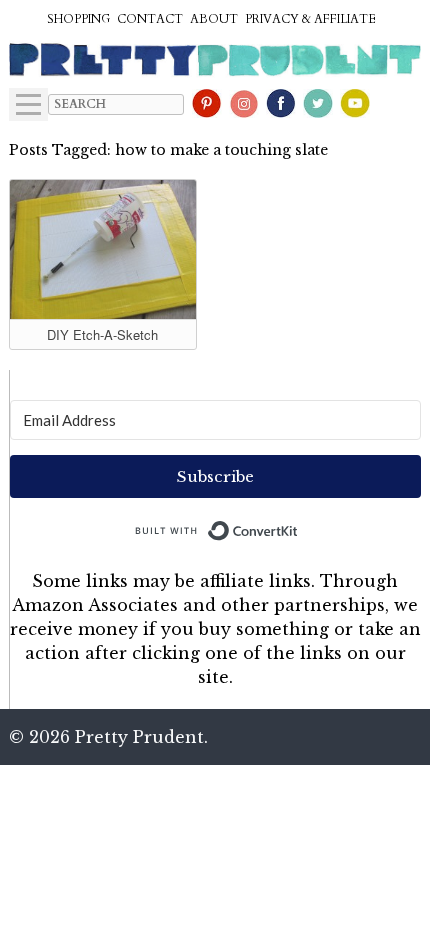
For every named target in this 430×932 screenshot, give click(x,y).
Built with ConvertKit (298, 526)
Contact (150, 19)
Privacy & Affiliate (310, 19)
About (214, 19)
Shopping (78, 19)
